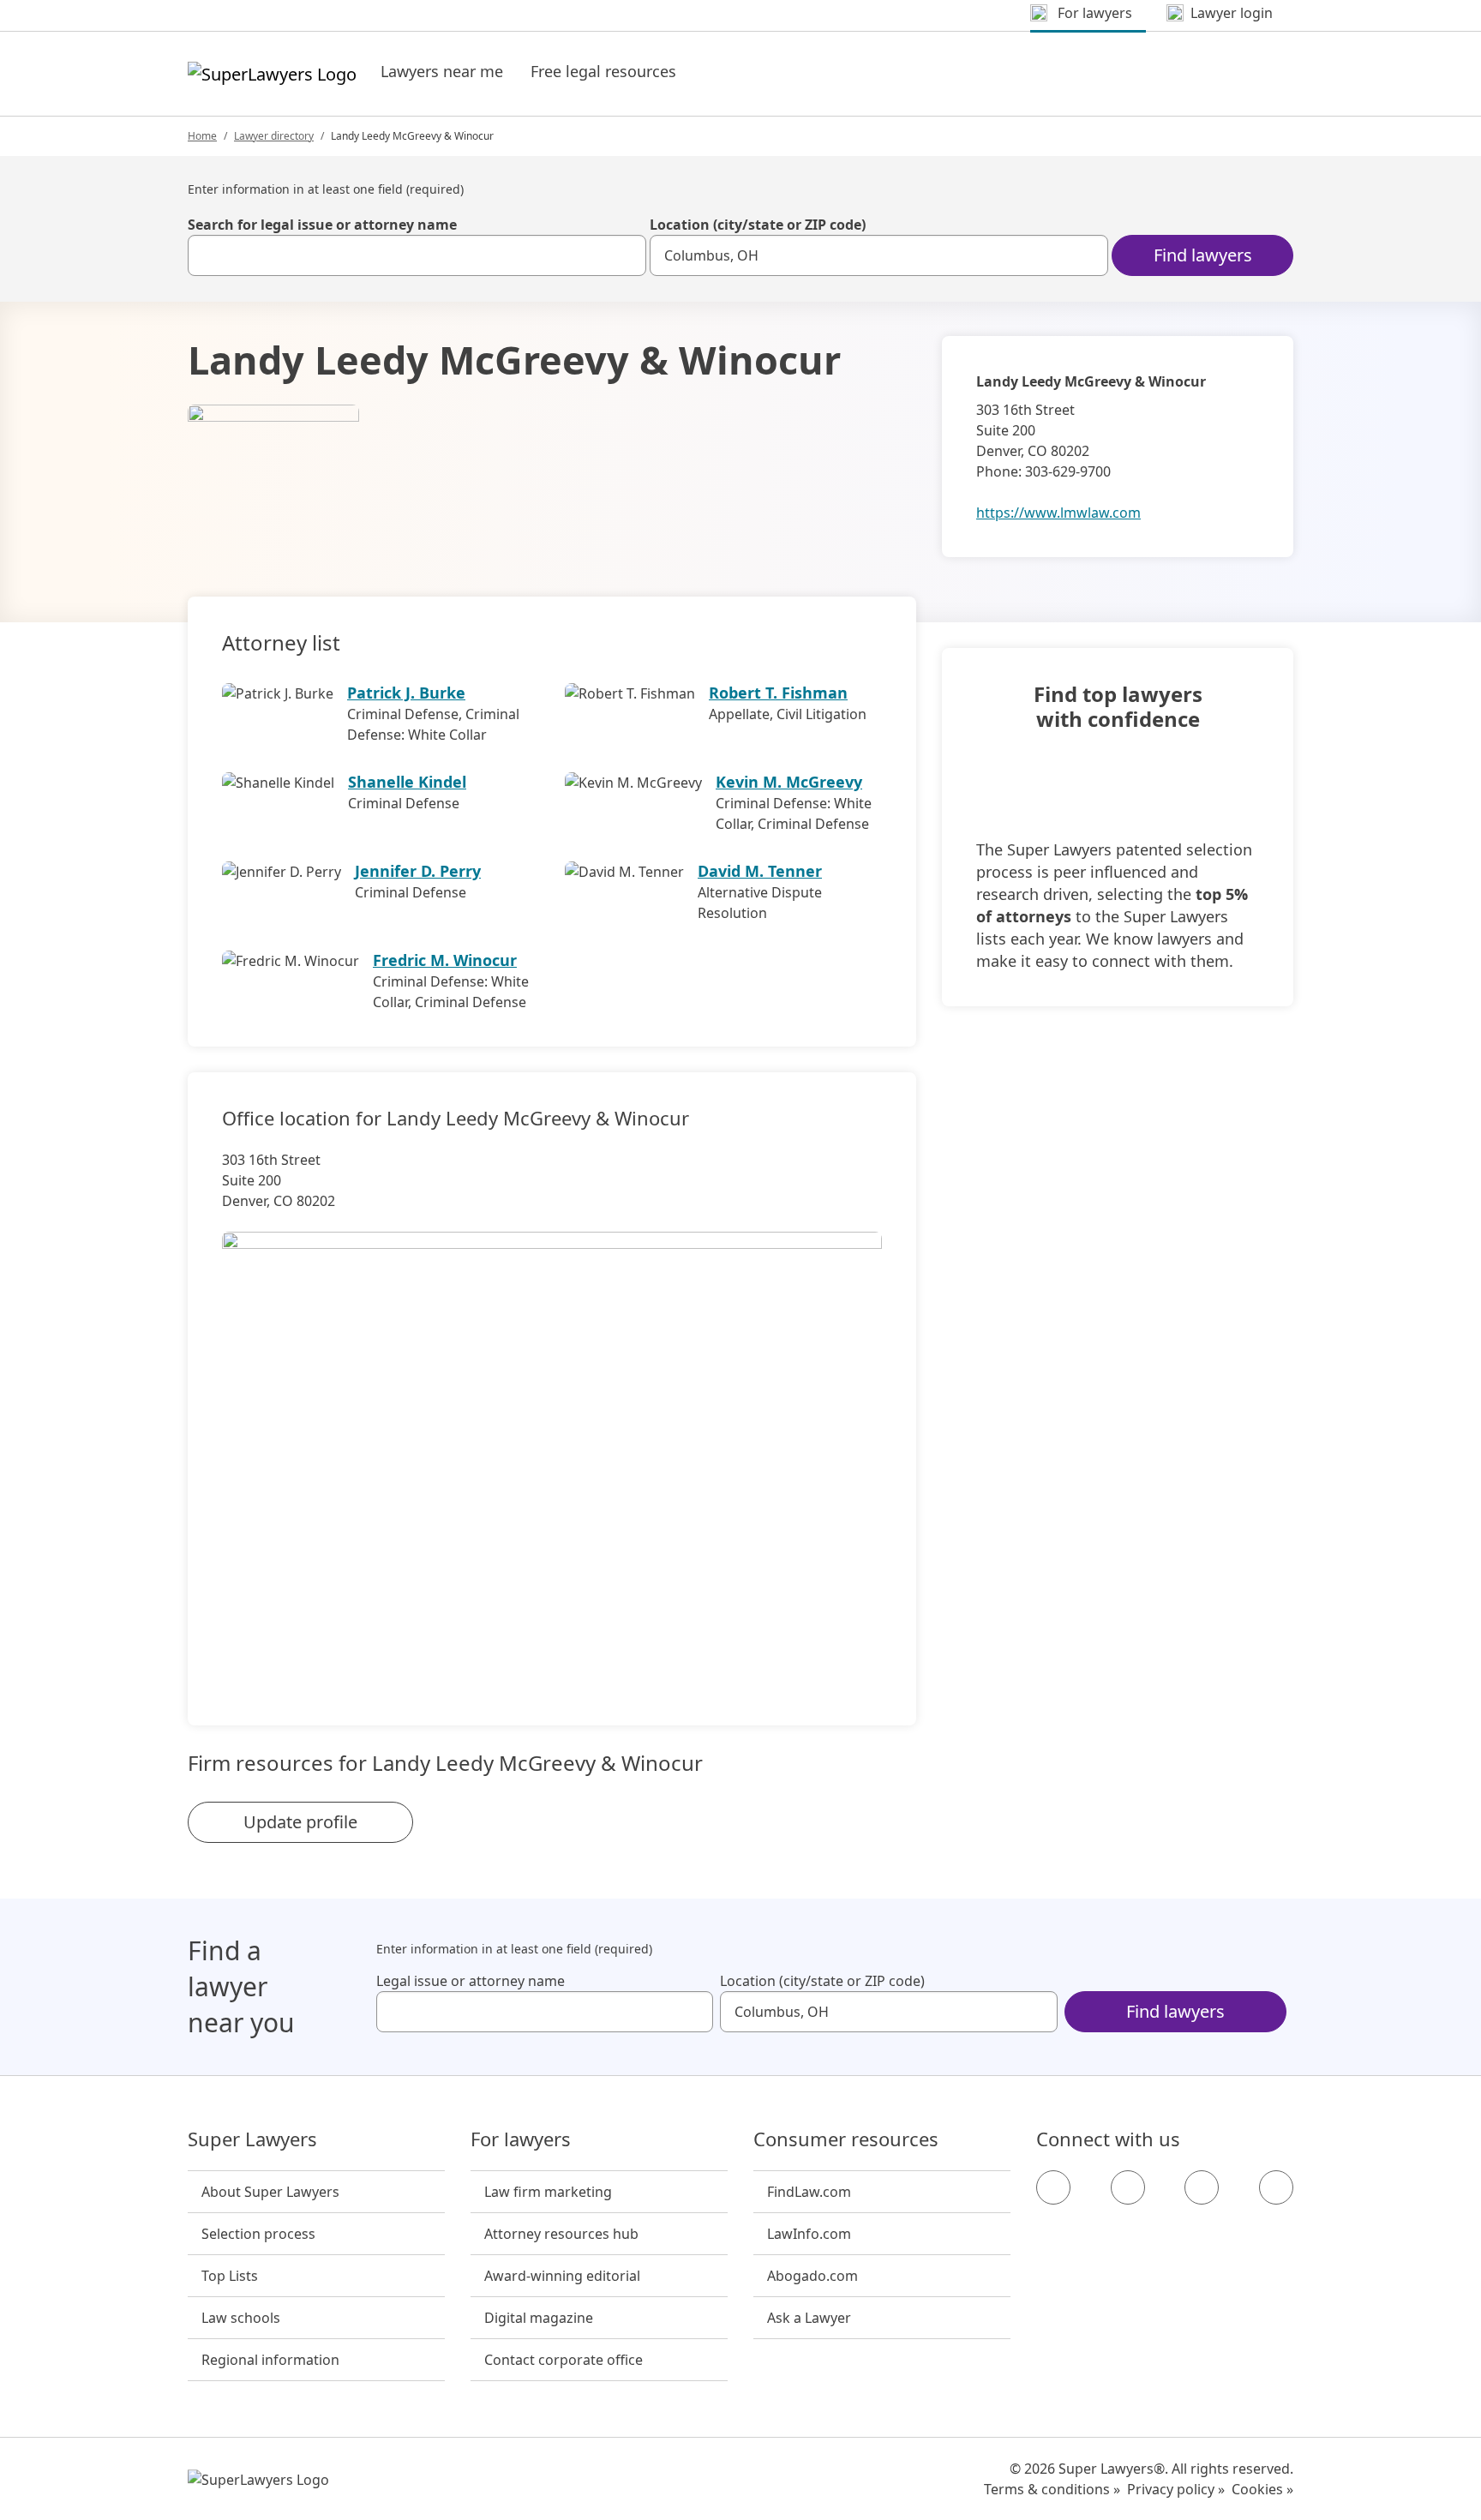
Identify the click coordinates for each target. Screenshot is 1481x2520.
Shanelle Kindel (407, 782)
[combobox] (417, 255)
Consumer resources (846, 2139)
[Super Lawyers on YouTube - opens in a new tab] (1202, 2187)
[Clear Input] (626, 255)
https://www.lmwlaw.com (1058, 513)
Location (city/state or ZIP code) (758, 225)
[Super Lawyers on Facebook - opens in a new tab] (1053, 2187)
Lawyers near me (442, 71)
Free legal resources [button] (603, 71)
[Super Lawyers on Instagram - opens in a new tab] (1128, 2187)
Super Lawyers (252, 2139)
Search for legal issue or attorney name (322, 225)
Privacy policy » (1176, 2489)
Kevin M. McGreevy (789, 782)
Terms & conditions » (1052, 2489)
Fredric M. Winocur (445, 960)
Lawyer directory (274, 136)
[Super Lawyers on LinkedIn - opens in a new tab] (1276, 2187)
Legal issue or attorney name (471, 1981)
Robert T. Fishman (778, 693)
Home (202, 136)
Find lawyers (1203, 255)
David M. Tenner (760, 871)
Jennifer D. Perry (418, 871)
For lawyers (521, 2139)
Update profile (300, 1822)
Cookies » (1262, 2489)
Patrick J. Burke (406, 693)
